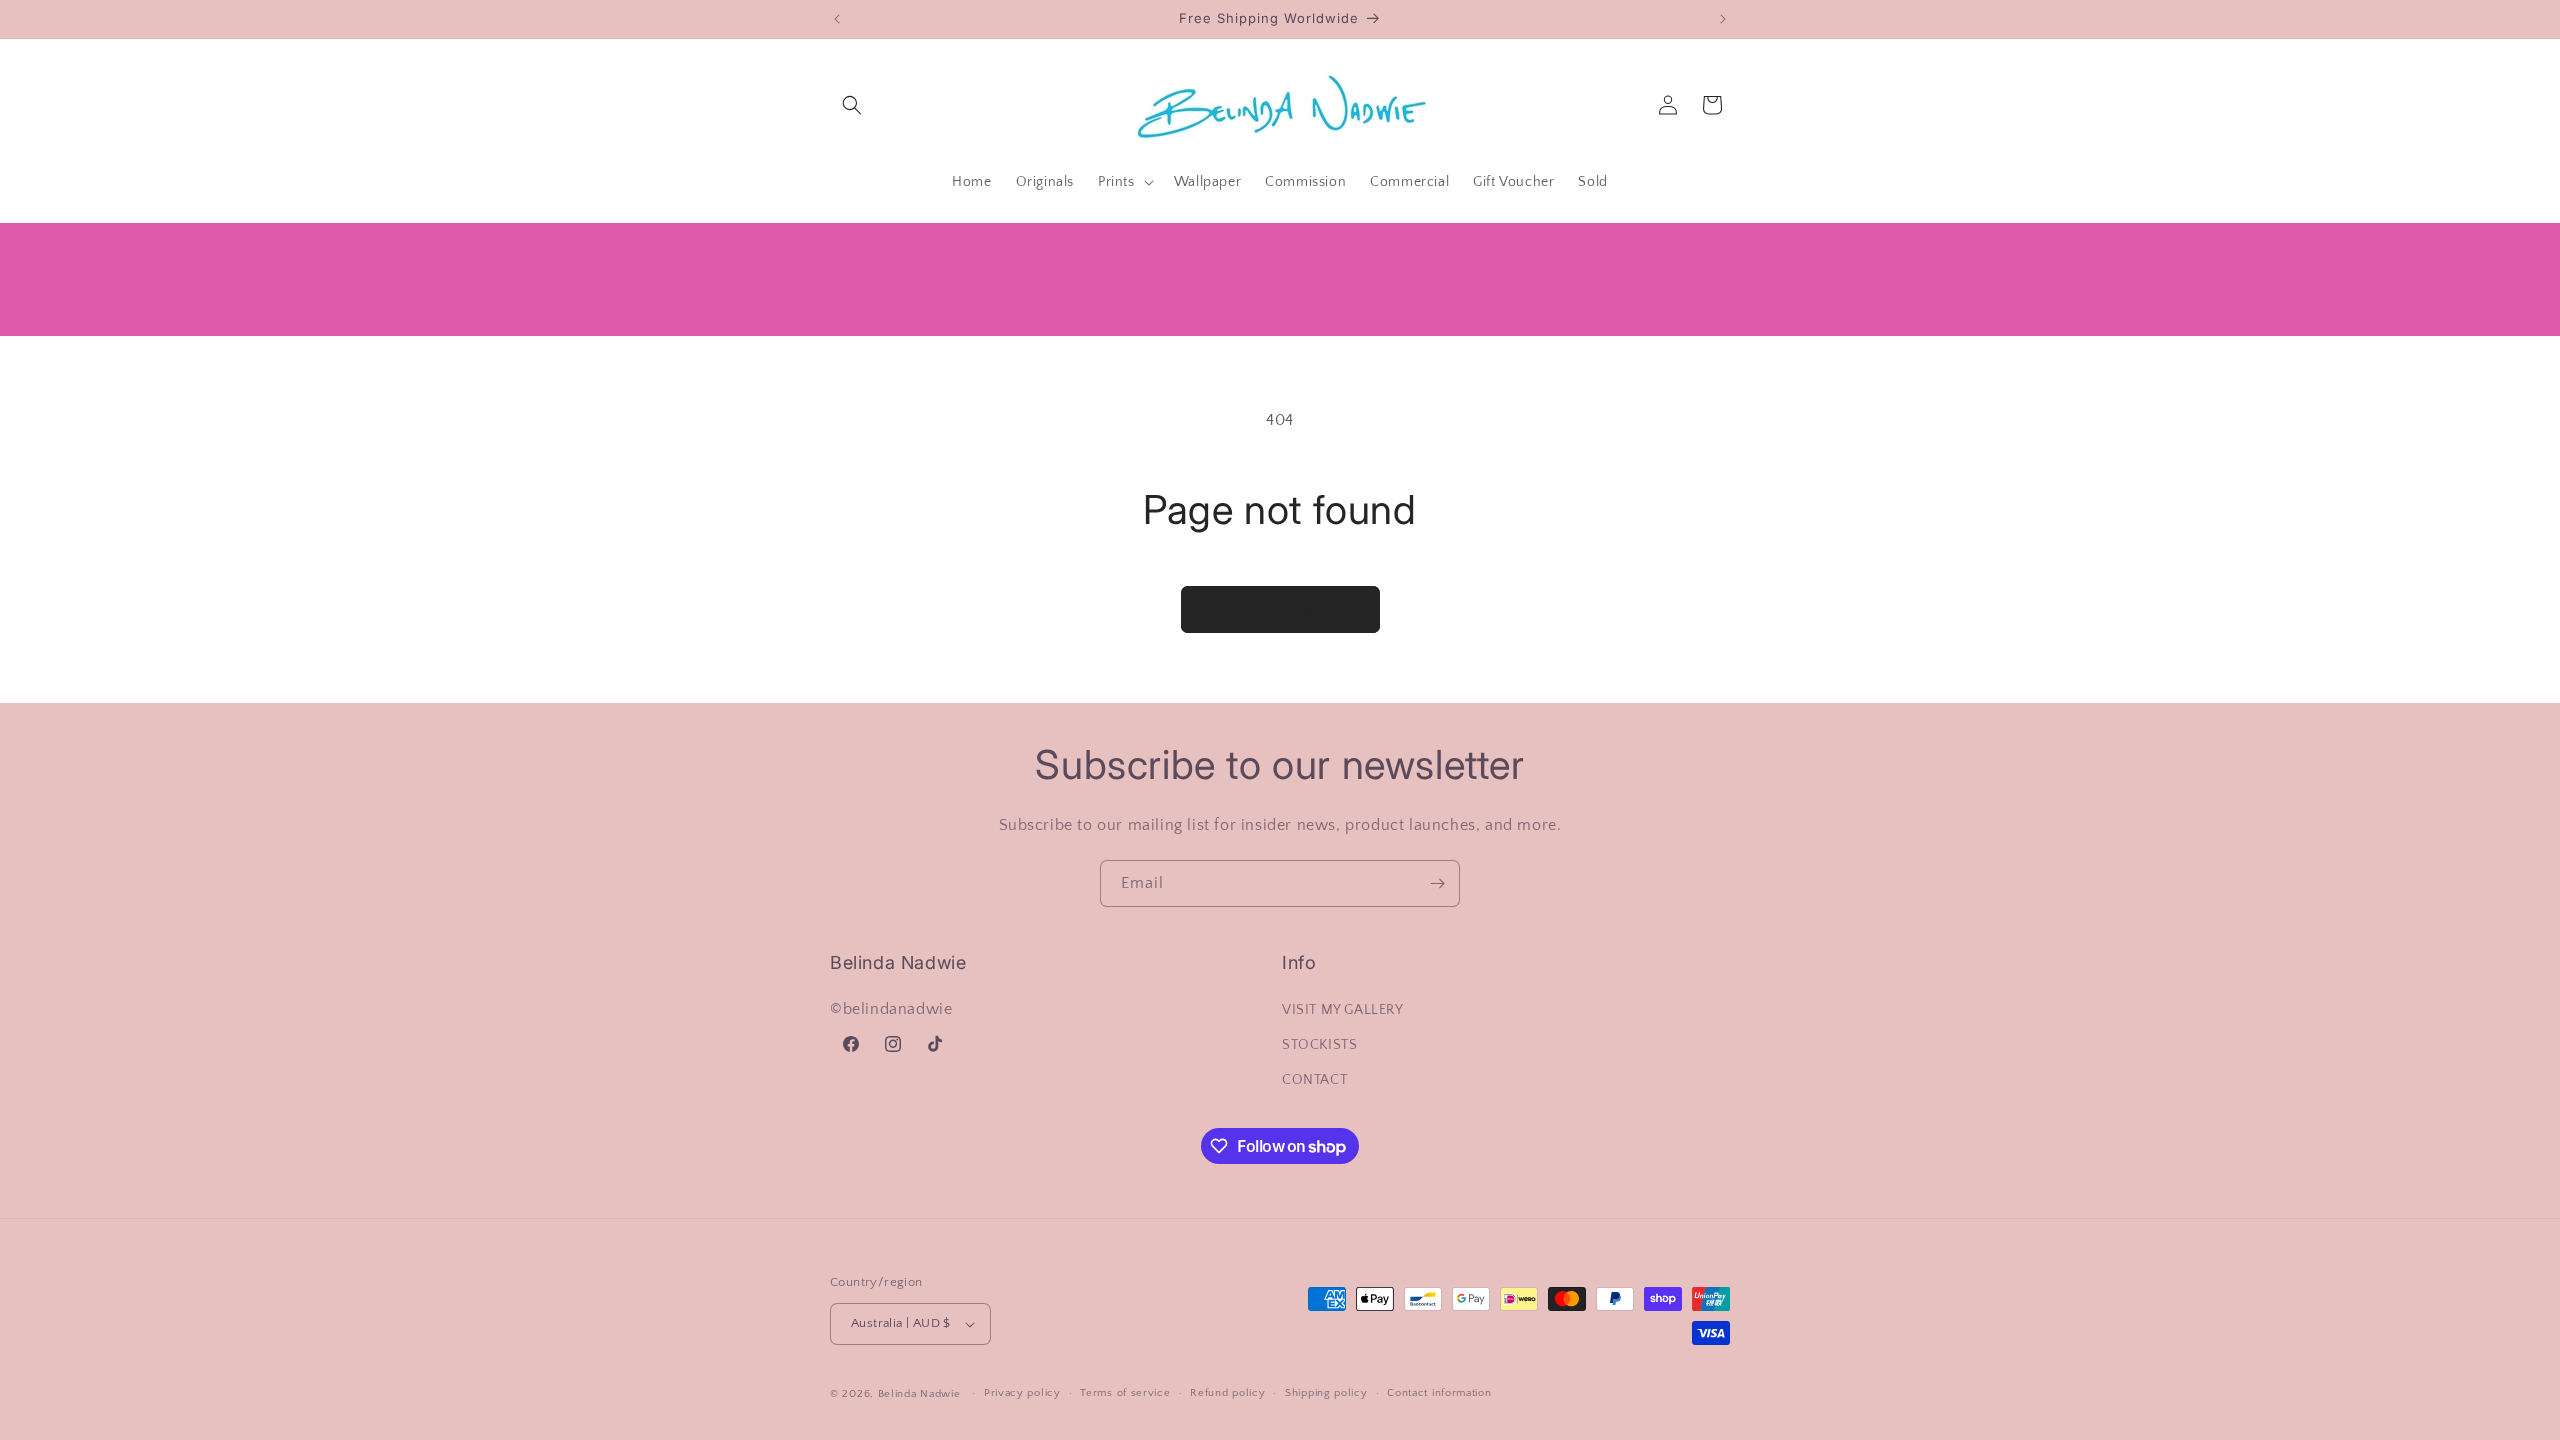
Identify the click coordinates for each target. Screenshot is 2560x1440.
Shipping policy (1326, 1393)
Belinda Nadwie (919, 1394)
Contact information (1439, 1393)
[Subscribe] (1437, 883)
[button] (852, 105)
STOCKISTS (1319, 1045)
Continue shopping (1280, 609)
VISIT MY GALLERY (1343, 1010)
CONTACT (1314, 1080)
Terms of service (1125, 1393)
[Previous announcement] (837, 19)
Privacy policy (1022, 1393)
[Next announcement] (1723, 19)
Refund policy (1227, 1393)
